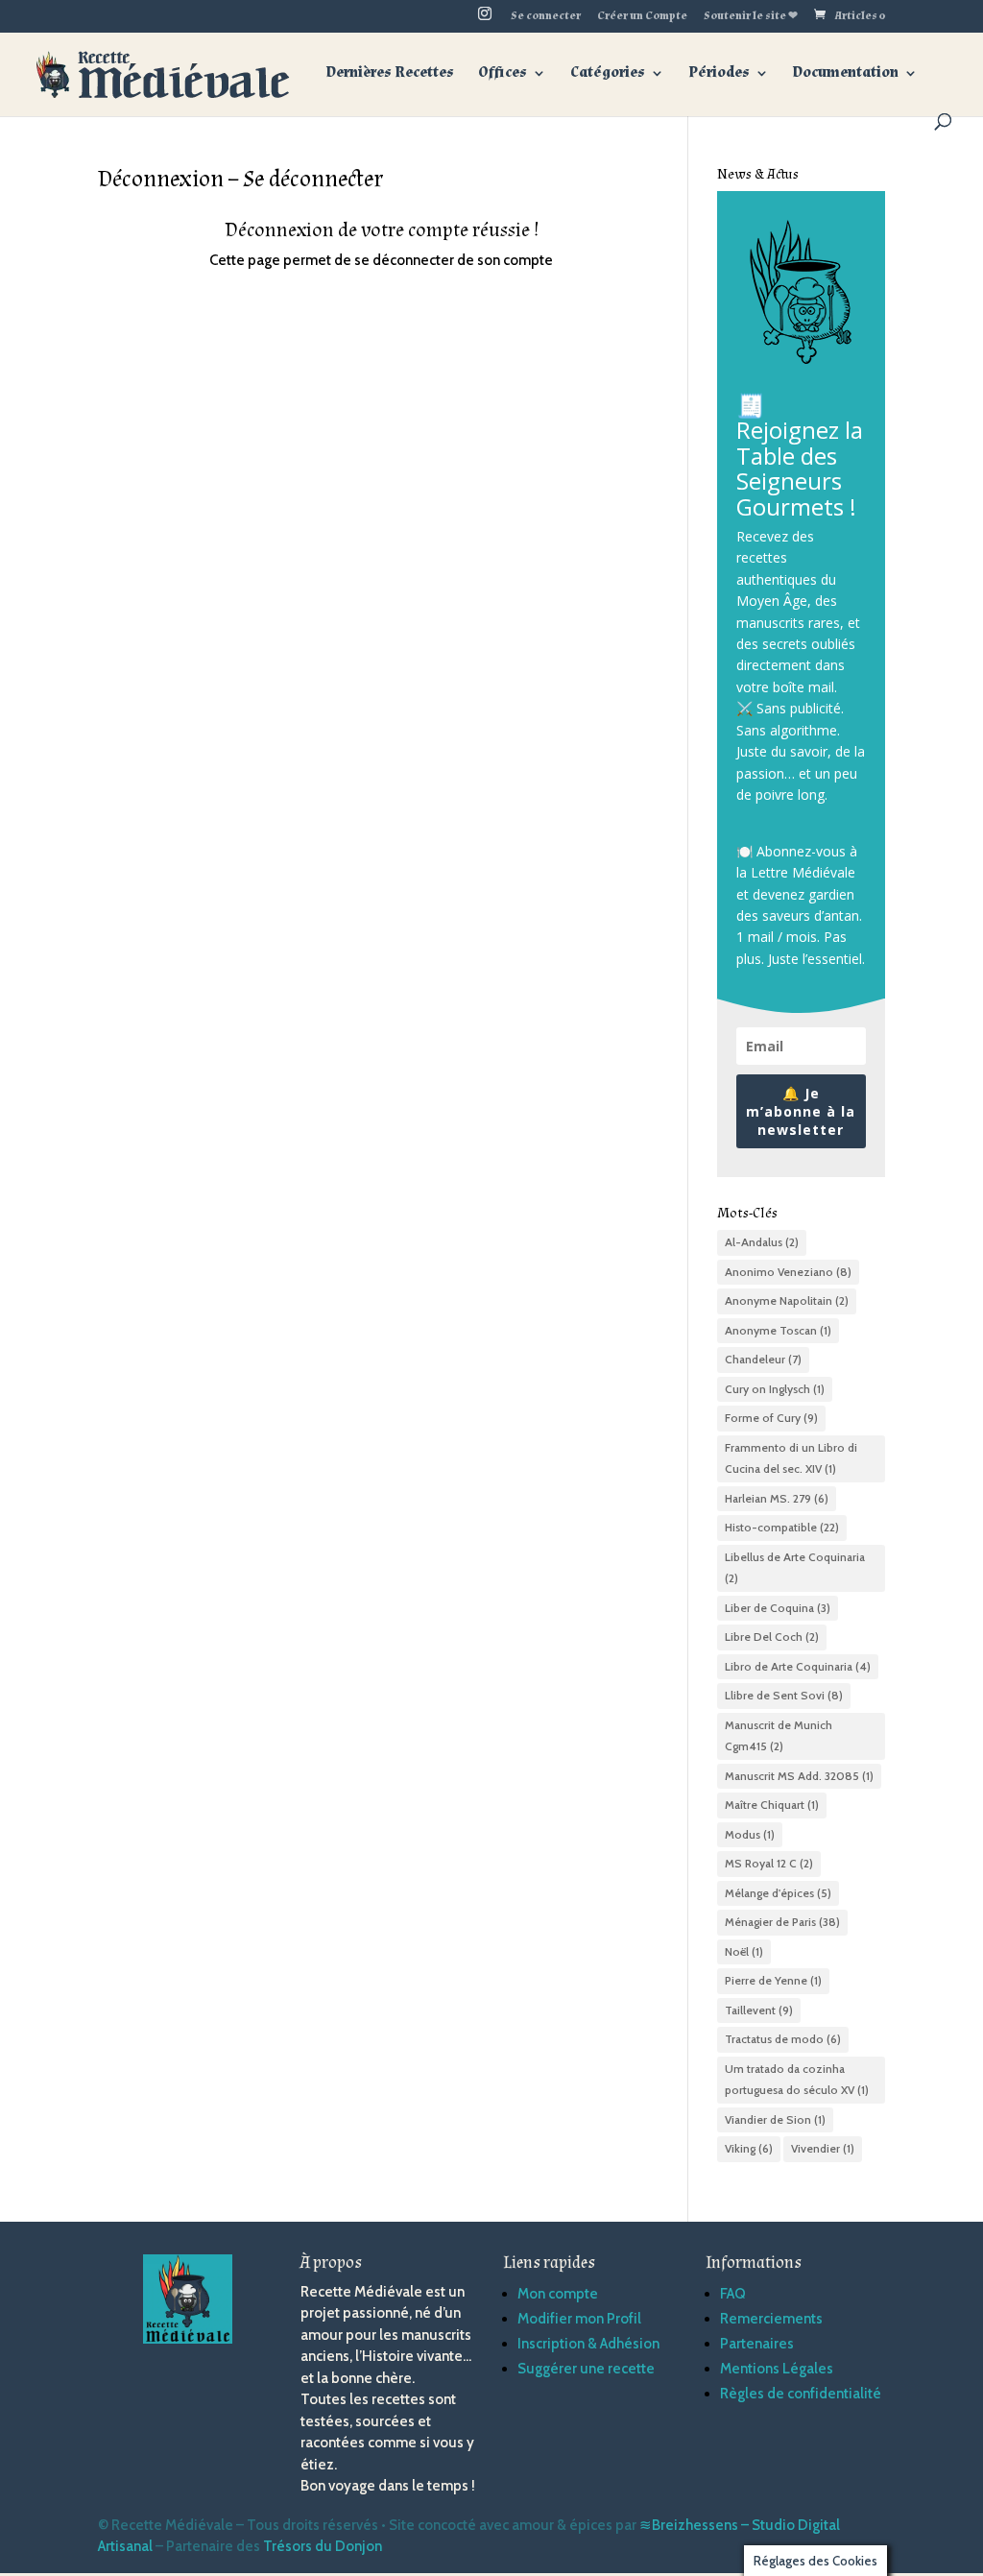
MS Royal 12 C (769, 1863)
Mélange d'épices (778, 1893)
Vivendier (823, 2148)
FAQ (733, 2294)
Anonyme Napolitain (787, 1300)
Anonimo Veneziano (788, 1272)
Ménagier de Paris (782, 1922)
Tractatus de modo (783, 2039)
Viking (749, 2148)
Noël (744, 1951)
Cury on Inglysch (775, 1389)
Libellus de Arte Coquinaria (795, 1568)
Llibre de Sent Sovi (784, 1695)
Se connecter (546, 17)
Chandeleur (763, 1359)
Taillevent (759, 2010)
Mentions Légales (777, 2369)
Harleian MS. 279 (777, 1498)
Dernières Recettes (390, 74)
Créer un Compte (642, 17)
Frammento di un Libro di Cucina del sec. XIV (791, 1458)
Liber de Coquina (778, 1608)
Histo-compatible (782, 1527)
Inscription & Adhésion (588, 2344)
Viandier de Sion (775, 2119)
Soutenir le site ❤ (751, 17)
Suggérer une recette (586, 2369)
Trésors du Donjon (323, 2546)
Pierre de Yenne (773, 1980)
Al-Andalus (762, 1242)
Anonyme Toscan (778, 1330)
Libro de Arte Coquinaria (798, 1666)
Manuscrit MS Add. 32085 (799, 1776)
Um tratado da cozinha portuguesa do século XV (797, 2080)
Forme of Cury (771, 1418)
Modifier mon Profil (579, 2319)
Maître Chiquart (772, 1805)
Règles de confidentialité (801, 2394)
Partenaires (757, 2344)
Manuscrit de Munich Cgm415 (779, 1736)
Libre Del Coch (772, 1637)
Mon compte (558, 2294)
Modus (750, 1834)
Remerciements (771, 2319)
